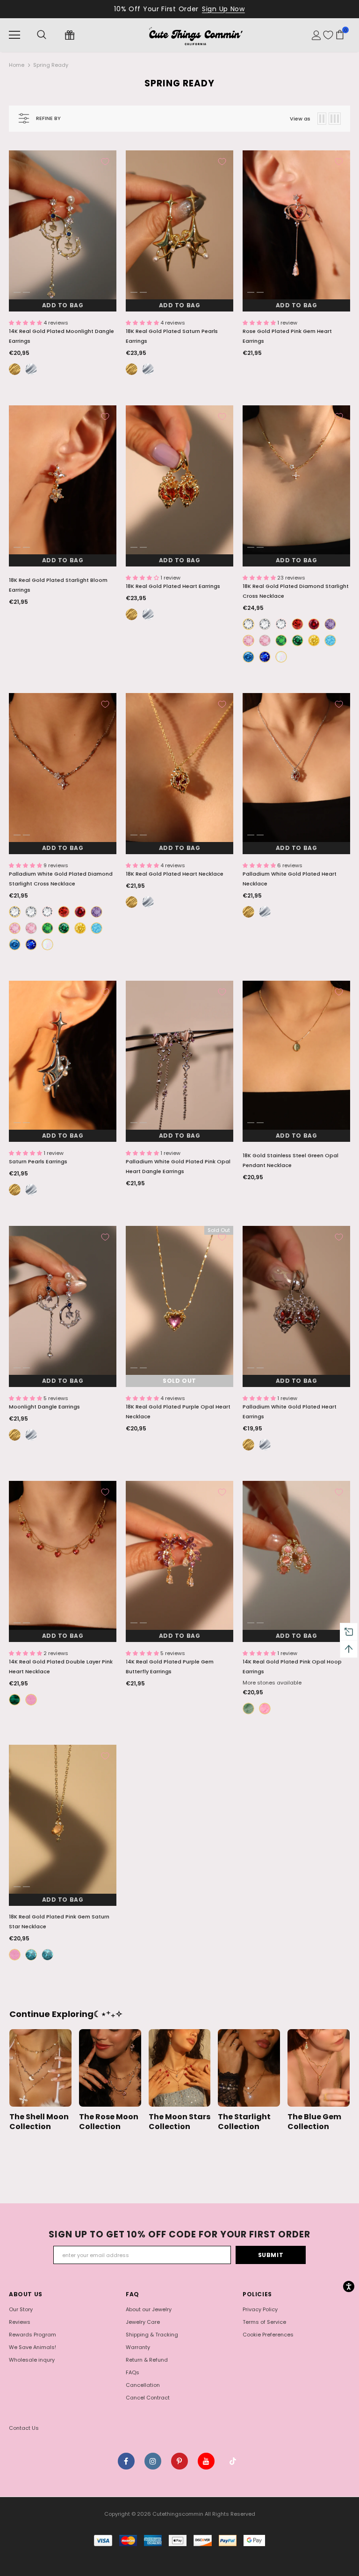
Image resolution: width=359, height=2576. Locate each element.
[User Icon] (316, 35)
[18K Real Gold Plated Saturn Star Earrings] (132, 369)
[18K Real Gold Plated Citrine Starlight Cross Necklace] (314, 640)
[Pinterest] (179, 2461)
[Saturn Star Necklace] (47, 1955)
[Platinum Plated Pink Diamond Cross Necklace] (265, 640)
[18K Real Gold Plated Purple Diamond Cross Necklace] (330, 624)
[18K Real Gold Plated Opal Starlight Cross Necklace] (281, 657)
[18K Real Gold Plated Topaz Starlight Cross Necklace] (330, 640)
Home (17, 65)
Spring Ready (51, 65)
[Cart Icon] (340, 35)
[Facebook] (126, 2461)
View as (300, 119)
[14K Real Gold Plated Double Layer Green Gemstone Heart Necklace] (15, 1700)
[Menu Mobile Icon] (14, 35)
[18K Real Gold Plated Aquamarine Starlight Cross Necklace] (248, 657)
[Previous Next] (63, 231)
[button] (26, 323)
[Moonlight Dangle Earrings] (31, 369)
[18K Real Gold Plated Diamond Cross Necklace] (248, 624)
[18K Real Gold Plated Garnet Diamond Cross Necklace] (298, 624)
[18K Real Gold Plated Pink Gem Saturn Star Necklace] (15, 1955)
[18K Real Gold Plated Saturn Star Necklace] (31, 1955)
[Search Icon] (42, 35)
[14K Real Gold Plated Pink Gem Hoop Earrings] (265, 1709)
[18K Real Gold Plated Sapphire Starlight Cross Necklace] (265, 657)
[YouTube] (206, 2461)
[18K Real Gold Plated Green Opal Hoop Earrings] (248, 1709)
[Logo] (195, 35)
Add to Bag (63, 305)
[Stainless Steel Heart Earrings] (148, 614)
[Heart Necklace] (148, 902)
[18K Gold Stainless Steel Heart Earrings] (132, 614)
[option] (63, 231)
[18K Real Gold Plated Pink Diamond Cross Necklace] (248, 640)
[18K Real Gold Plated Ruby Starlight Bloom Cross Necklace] (314, 624)
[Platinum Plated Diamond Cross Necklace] (265, 624)
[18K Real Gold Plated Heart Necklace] (132, 902)
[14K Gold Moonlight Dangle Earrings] (15, 369)
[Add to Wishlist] (105, 162)
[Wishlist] (328, 35)
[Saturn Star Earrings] (148, 369)
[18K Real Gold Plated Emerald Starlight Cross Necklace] (298, 640)
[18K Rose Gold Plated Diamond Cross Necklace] (281, 624)
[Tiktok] (233, 2461)
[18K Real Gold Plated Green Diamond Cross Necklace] (281, 640)
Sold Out (179, 1381)
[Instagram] (153, 2461)
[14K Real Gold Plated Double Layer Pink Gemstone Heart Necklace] (31, 1700)
